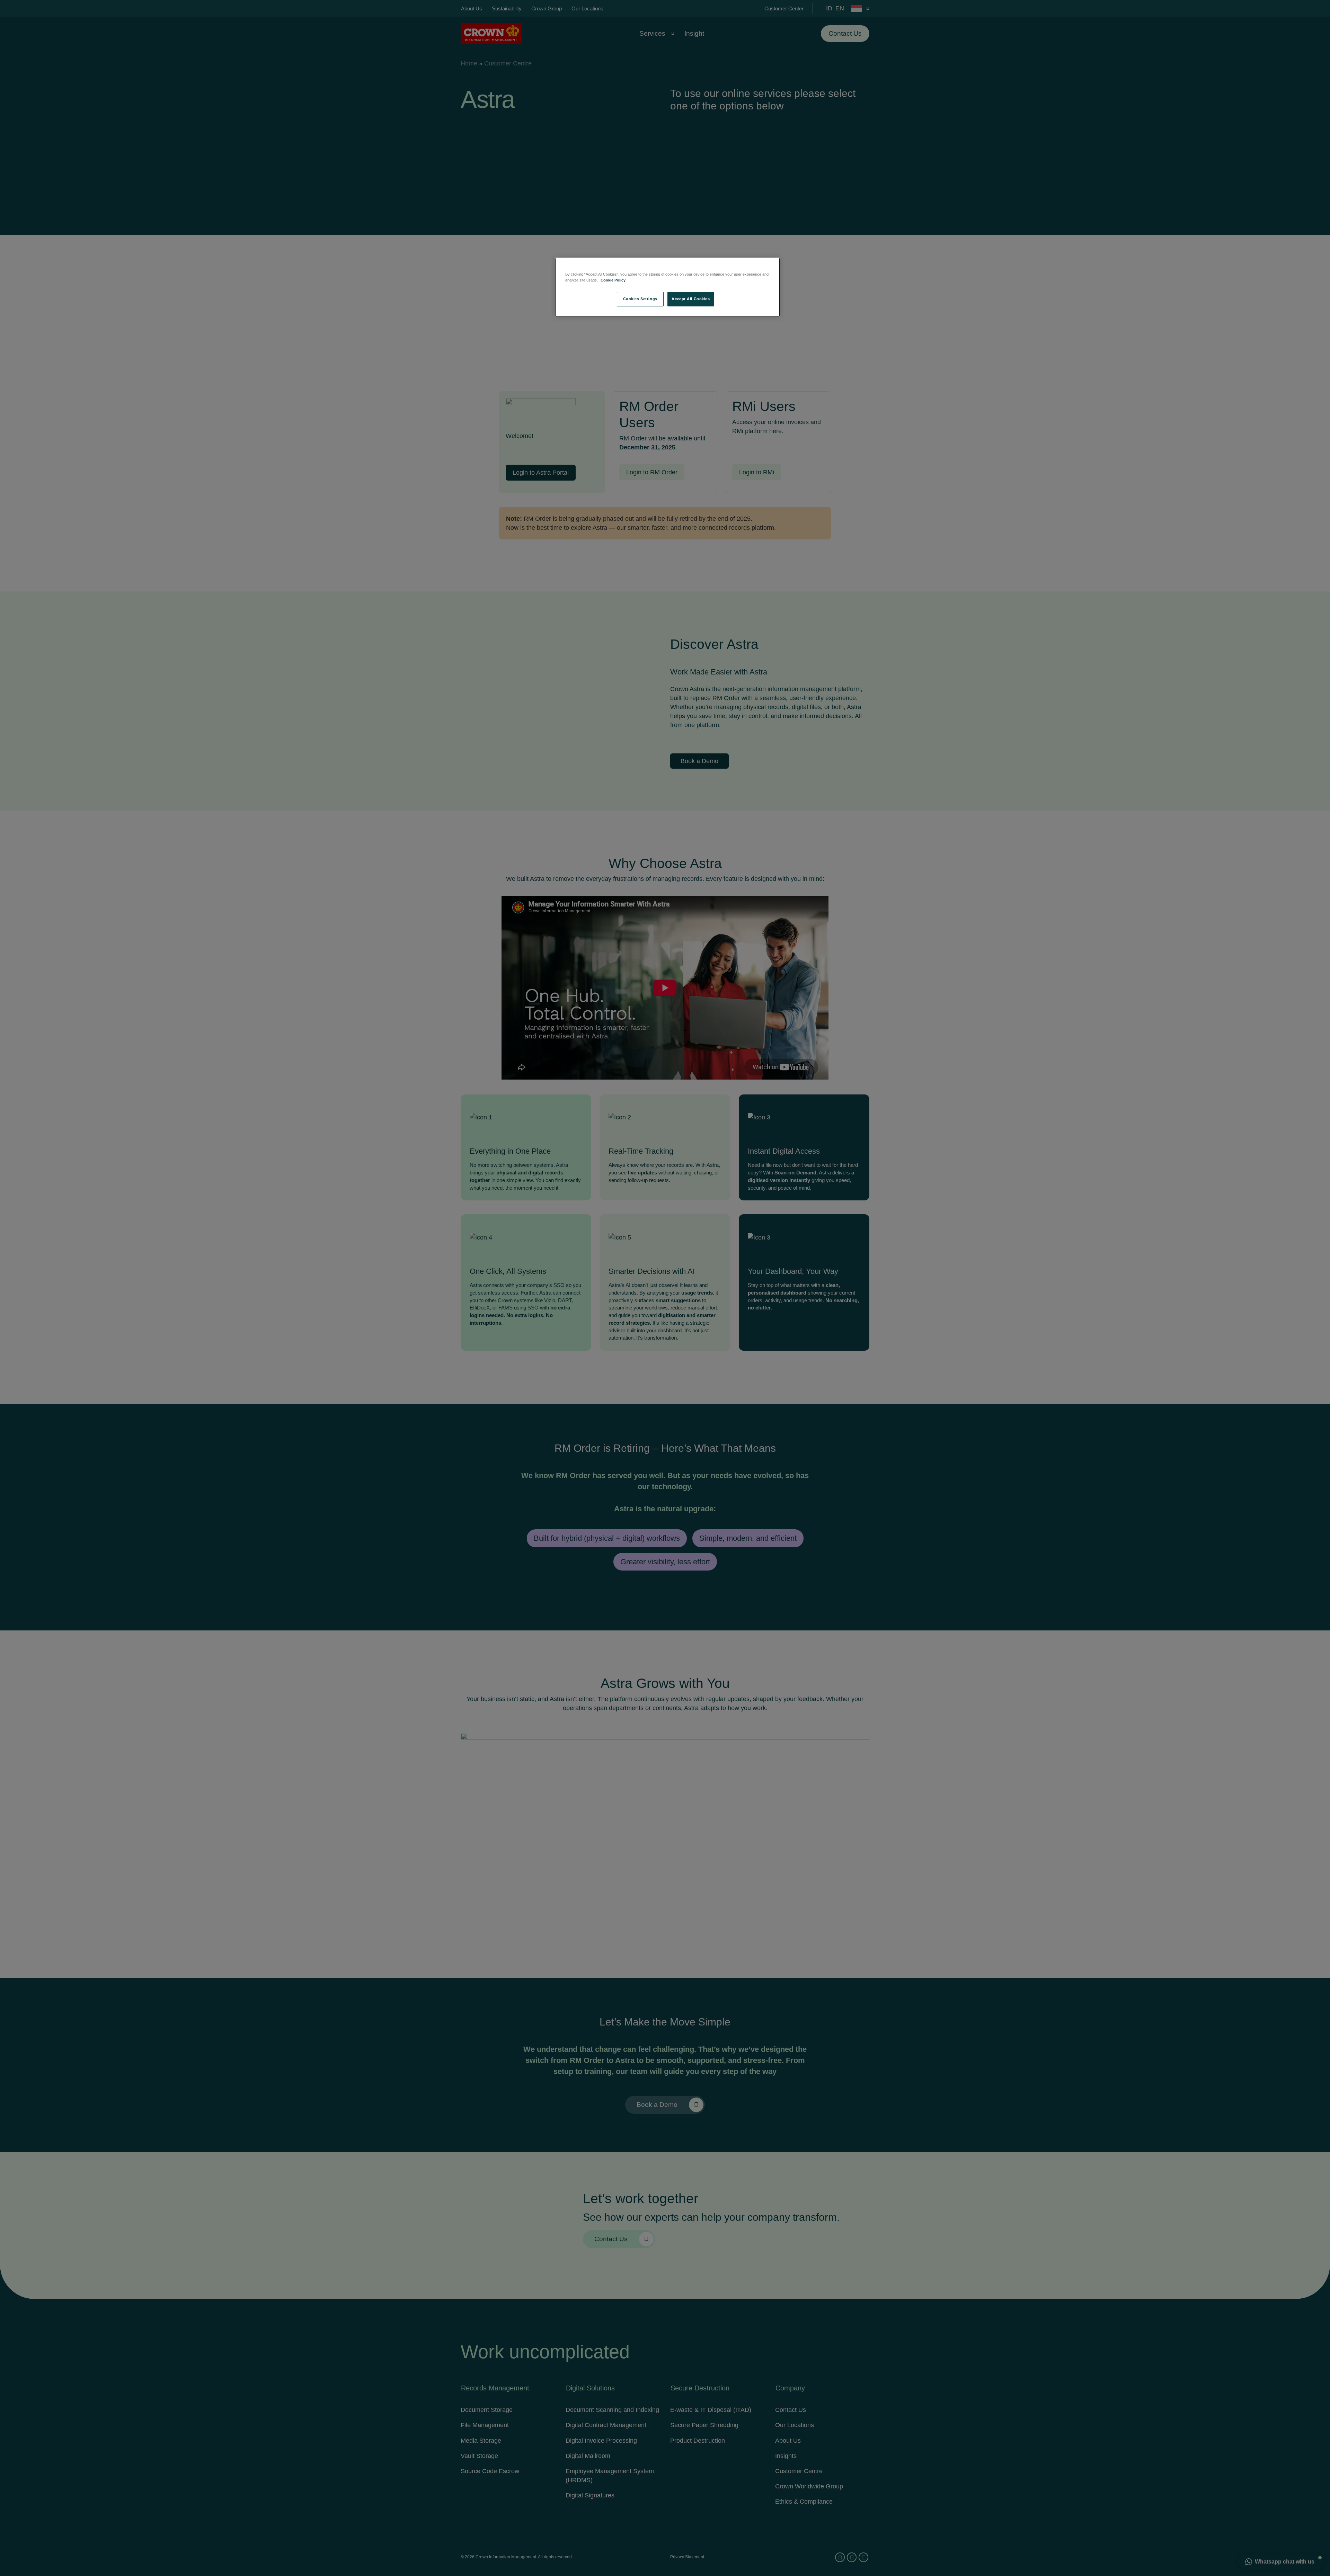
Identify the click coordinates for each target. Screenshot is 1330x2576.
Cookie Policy (613, 280)
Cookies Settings (640, 299)
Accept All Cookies (691, 299)
